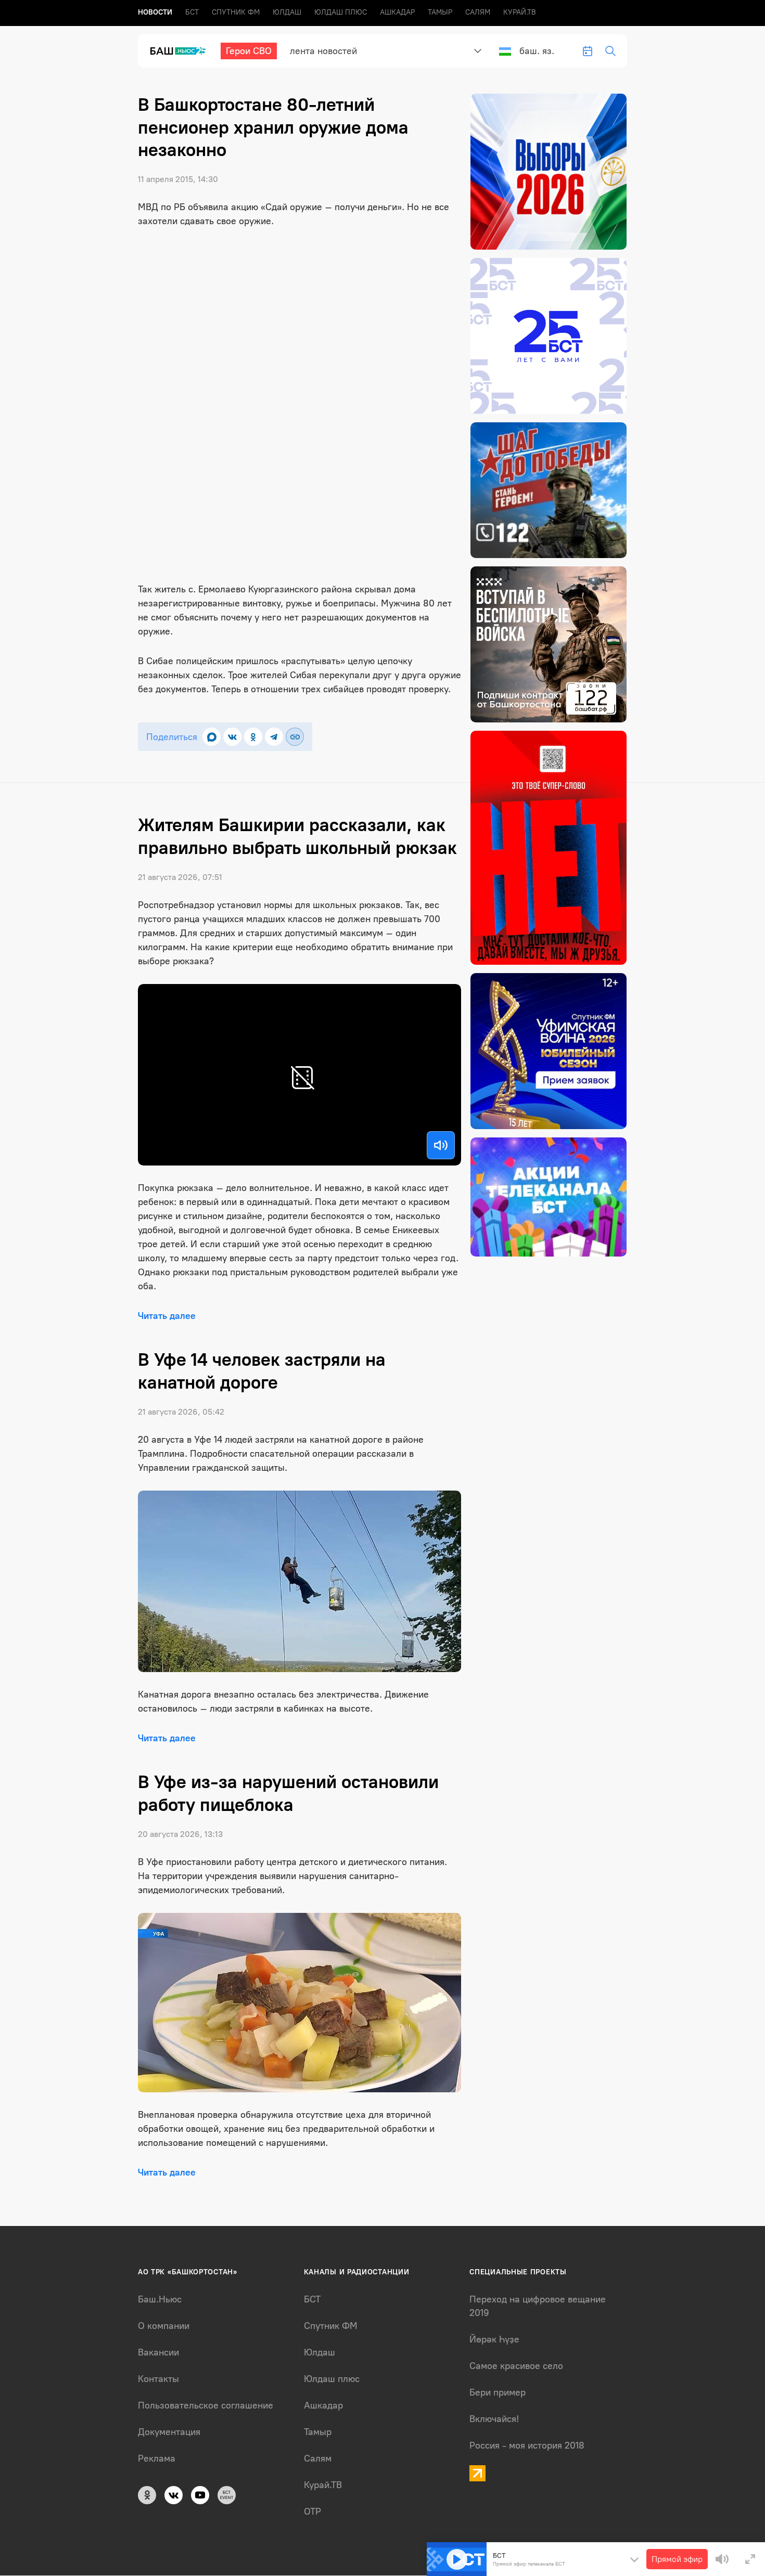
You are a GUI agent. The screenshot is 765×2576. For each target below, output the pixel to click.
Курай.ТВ (520, 12)
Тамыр (440, 12)
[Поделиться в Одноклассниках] (253, 737)
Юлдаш (287, 12)
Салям (478, 12)
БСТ (192, 12)
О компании (164, 2326)
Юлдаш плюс (341, 12)
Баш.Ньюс (160, 2299)
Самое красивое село (516, 2366)
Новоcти (155, 12)
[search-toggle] (610, 51)
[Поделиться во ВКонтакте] (232, 737)
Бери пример (498, 2392)
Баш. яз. (537, 51)
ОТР (313, 2512)
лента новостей (323, 51)
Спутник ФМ (236, 12)
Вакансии (158, 2352)
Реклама (157, 2458)
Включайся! (494, 2419)
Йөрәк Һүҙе (494, 2339)
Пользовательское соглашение (206, 2405)
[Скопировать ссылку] (295, 737)
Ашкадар (397, 12)
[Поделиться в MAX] (212, 737)
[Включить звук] (441, 1145)
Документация (169, 2432)
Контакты (158, 2379)
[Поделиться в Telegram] (274, 737)
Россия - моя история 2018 (527, 2445)
